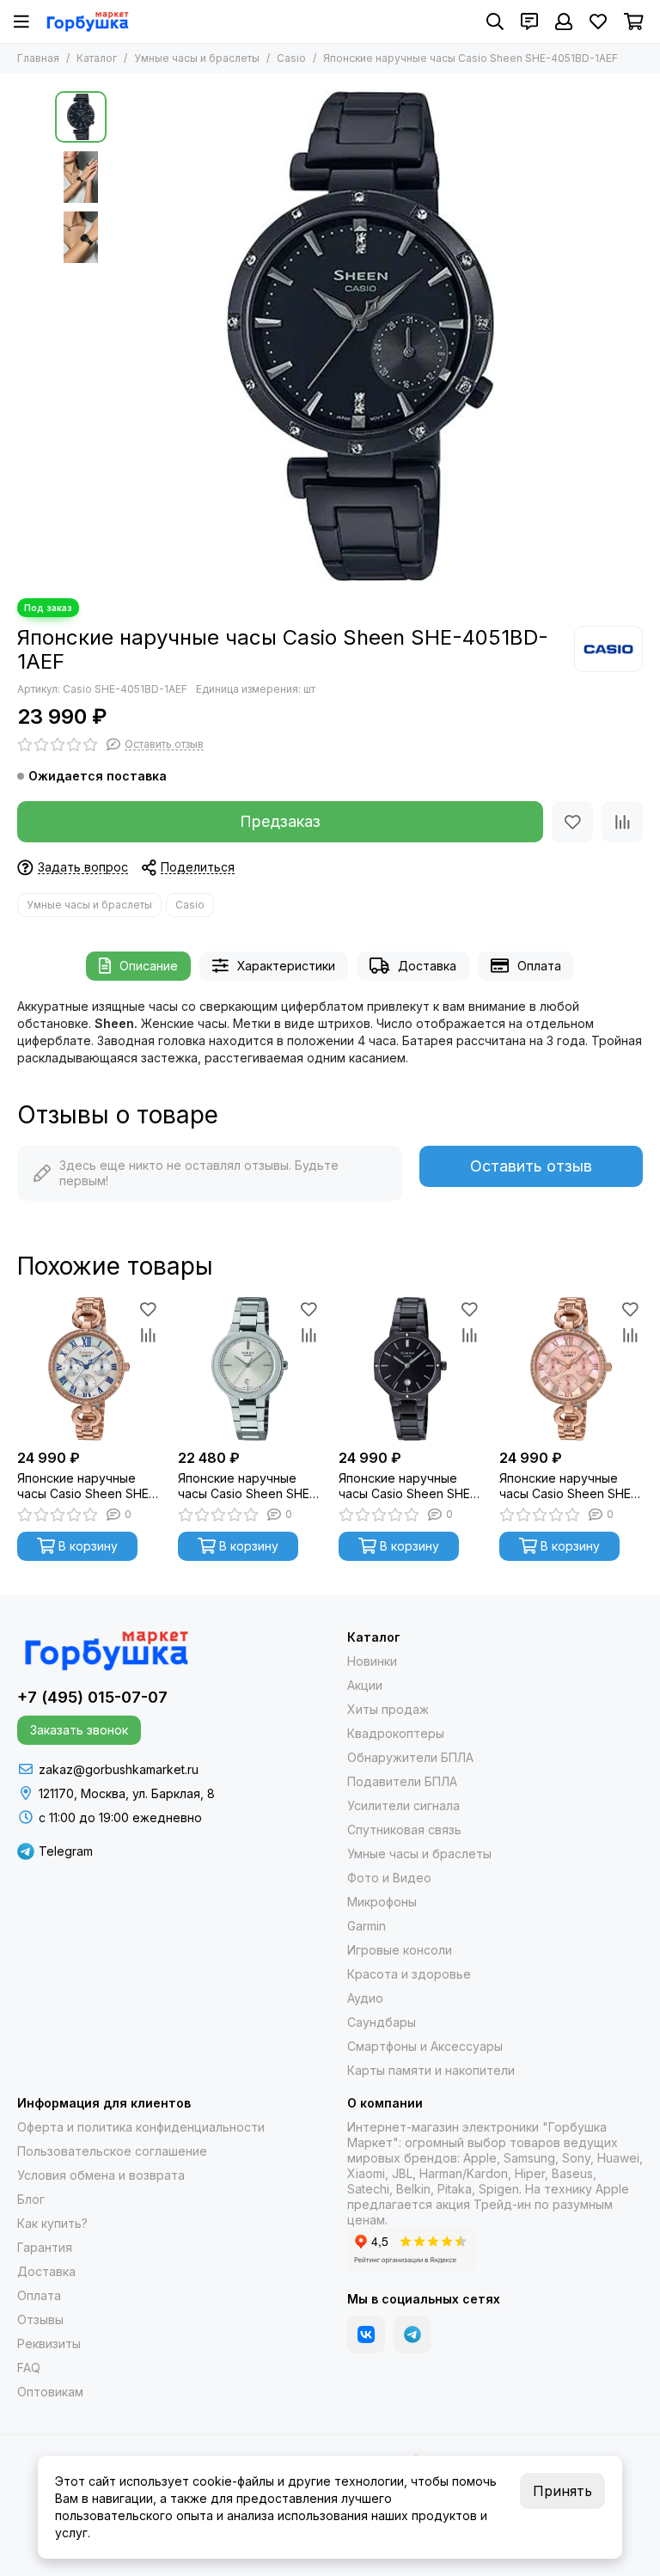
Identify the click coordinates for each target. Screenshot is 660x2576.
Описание (149, 966)
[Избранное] (572, 822)
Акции (365, 1685)
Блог (31, 2199)
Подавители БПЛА (402, 1781)
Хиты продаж (388, 1709)
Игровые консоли (400, 1950)
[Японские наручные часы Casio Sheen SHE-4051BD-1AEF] (360, 336)
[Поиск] (495, 21)
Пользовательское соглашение (112, 2151)
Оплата (539, 966)
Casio (291, 58)
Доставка (427, 966)
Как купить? (52, 2223)
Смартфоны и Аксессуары (425, 2046)
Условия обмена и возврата (101, 2175)
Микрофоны (382, 1902)
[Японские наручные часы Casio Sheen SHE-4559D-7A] (250, 1369)
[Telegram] (412, 2334)
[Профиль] (564, 21)
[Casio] (608, 649)
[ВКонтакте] (366, 2334)
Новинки (372, 1661)
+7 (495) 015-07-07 (92, 1697)
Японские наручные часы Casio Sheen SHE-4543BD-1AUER (407, 1486)
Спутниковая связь (404, 1830)
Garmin (367, 1926)
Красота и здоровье (409, 1974)
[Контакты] (529, 21)
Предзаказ (280, 821)
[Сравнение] (622, 822)
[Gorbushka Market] (87, 21)
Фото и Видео (389, 1878)
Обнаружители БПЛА (410, 1757)
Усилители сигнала (403, 1805)
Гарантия (45, 2247)
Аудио (365, 1998)
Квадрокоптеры (396, 1733)
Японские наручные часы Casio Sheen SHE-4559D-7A (246, 1486)
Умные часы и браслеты (197, 58)
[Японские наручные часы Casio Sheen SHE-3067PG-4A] (571, 1369)
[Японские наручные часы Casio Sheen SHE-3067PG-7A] (89, 1369)
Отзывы (40, 2319)
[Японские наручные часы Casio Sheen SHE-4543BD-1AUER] (410, 1369)
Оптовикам (50, 2392)
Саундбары (382, 2022)
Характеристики (286, 966)
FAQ (29, 2368)
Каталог (97, 58)
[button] (124, 336)
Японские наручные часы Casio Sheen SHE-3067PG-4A (568, 1486)
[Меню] (21, 21)
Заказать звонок (79, 1730)
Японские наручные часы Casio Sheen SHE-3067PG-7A (86, 1486)
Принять (562, 2491)
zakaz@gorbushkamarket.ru (119, 1769)
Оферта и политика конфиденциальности (141, 2127)
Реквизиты (49, 2343)
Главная (38, 58)
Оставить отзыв (531, 1166)
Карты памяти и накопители (431, 2070)
